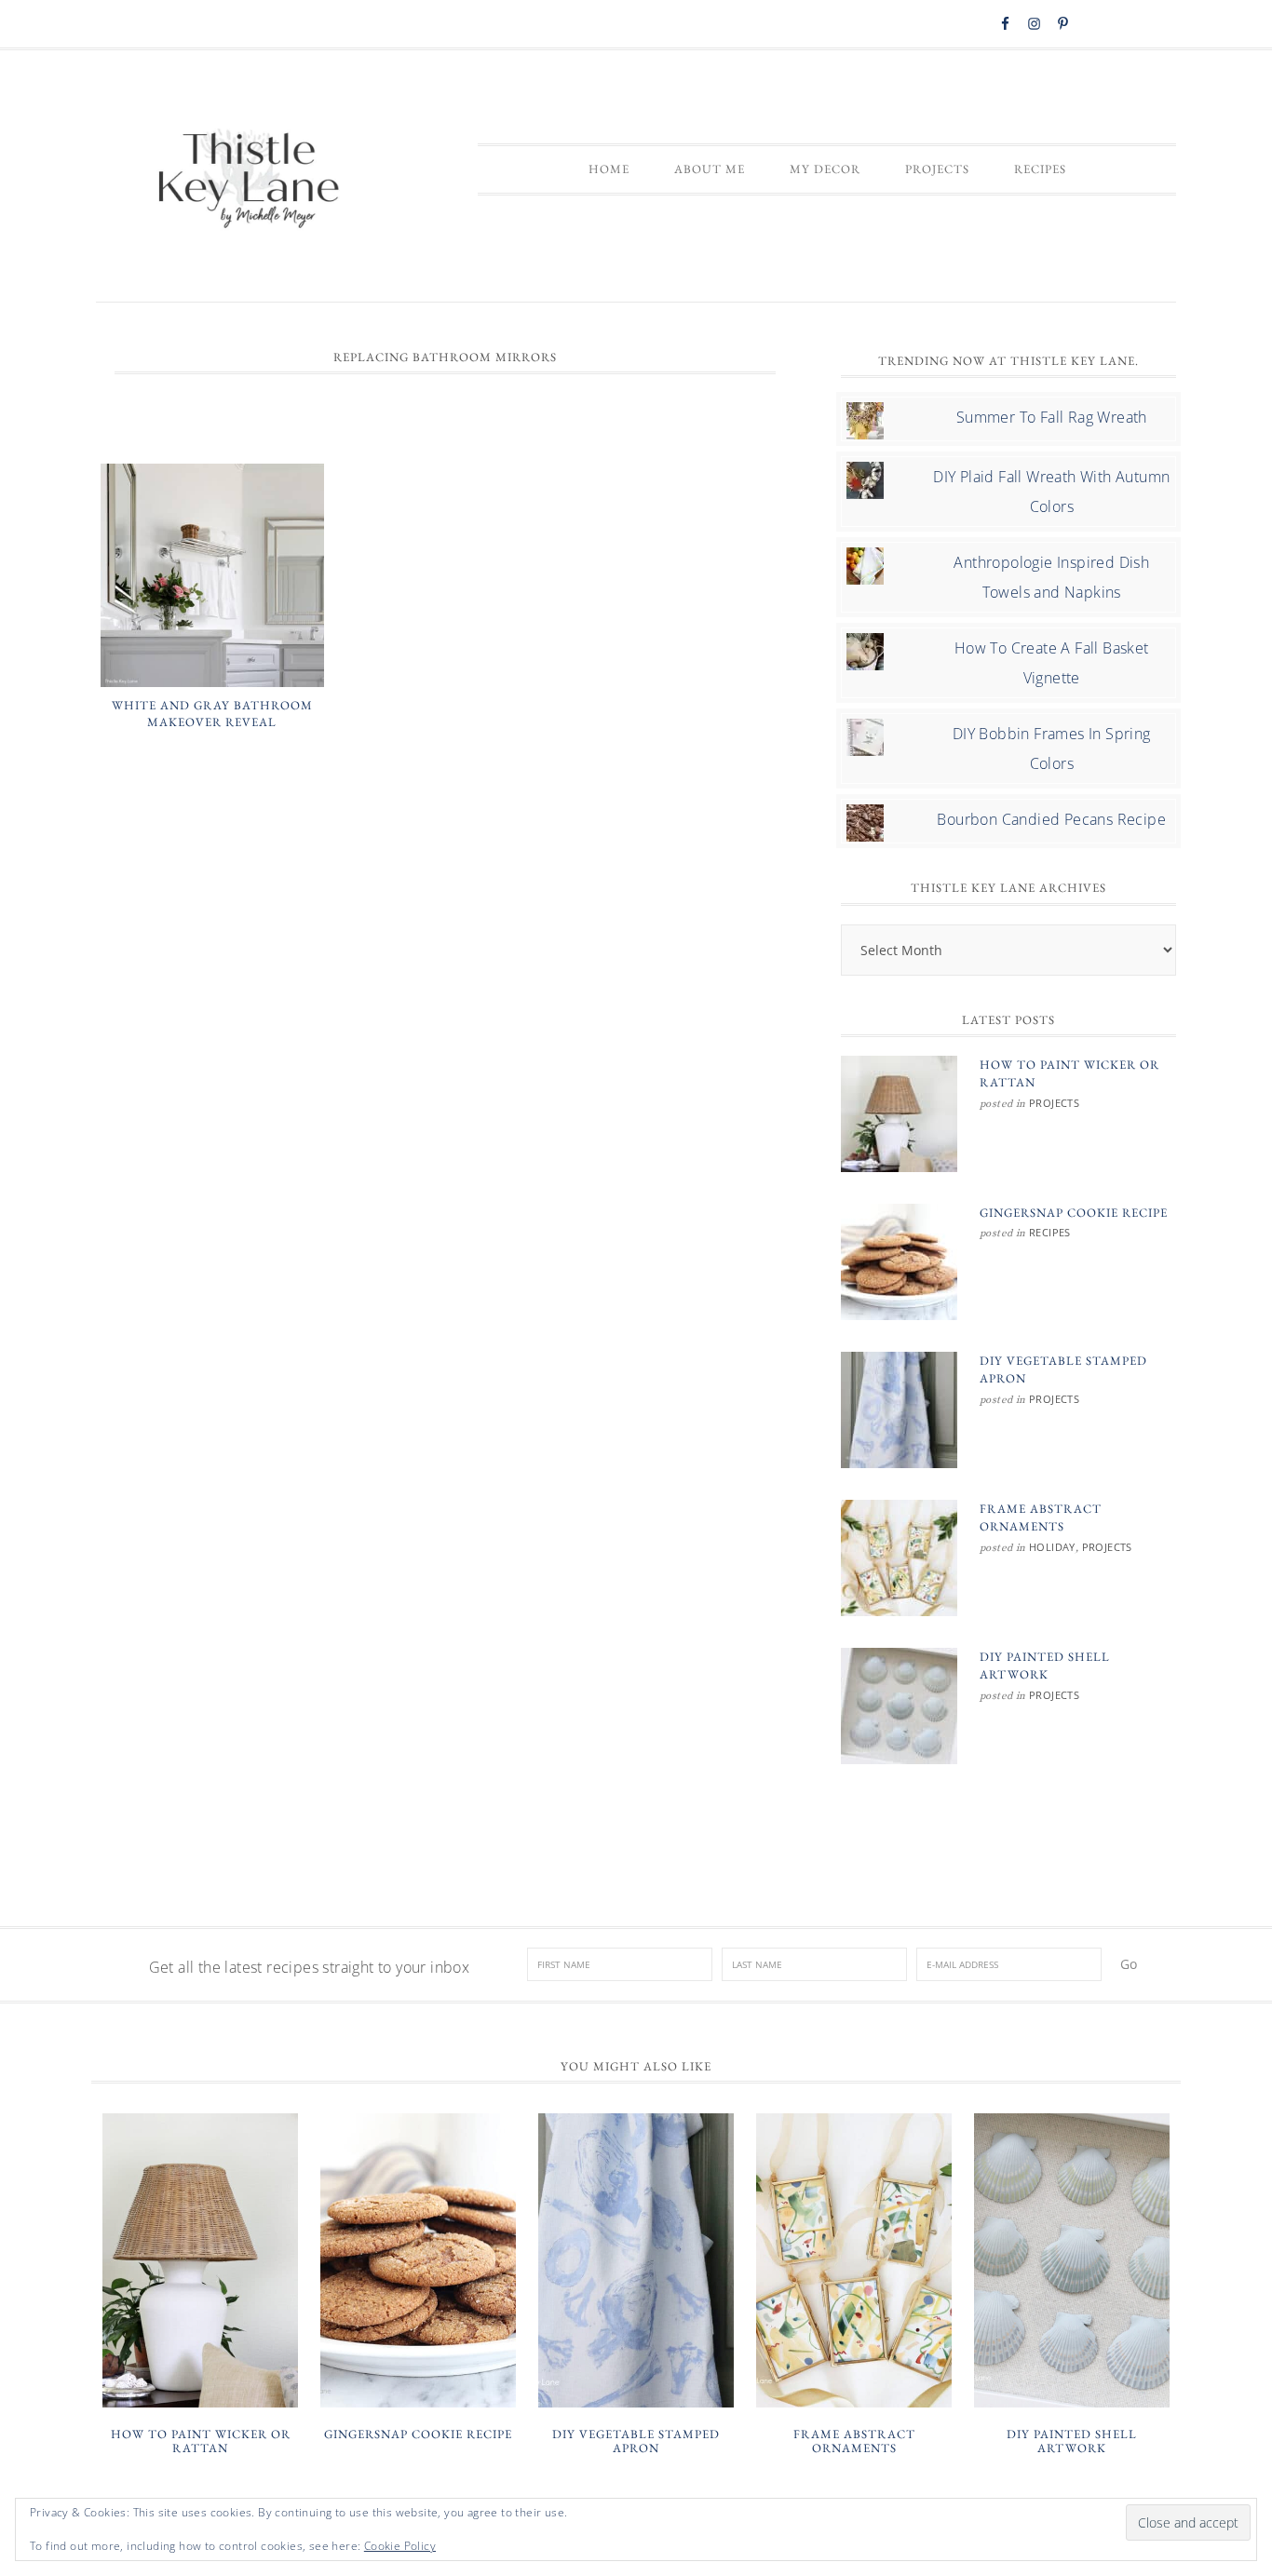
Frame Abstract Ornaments (854, 2441)
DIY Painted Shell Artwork (1072, 2441)
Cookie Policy (400, 2546)
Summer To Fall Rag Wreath (1052, 417)
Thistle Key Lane (250, 181)
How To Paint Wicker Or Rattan (201, 2441)
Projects (1054, 1103)
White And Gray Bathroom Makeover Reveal (212, 714)
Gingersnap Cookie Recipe (1074, 1213)
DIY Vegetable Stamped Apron (636, 2441)
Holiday (1052, 1547)
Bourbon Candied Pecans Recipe (1051, 819)
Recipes (1050, 1232)
